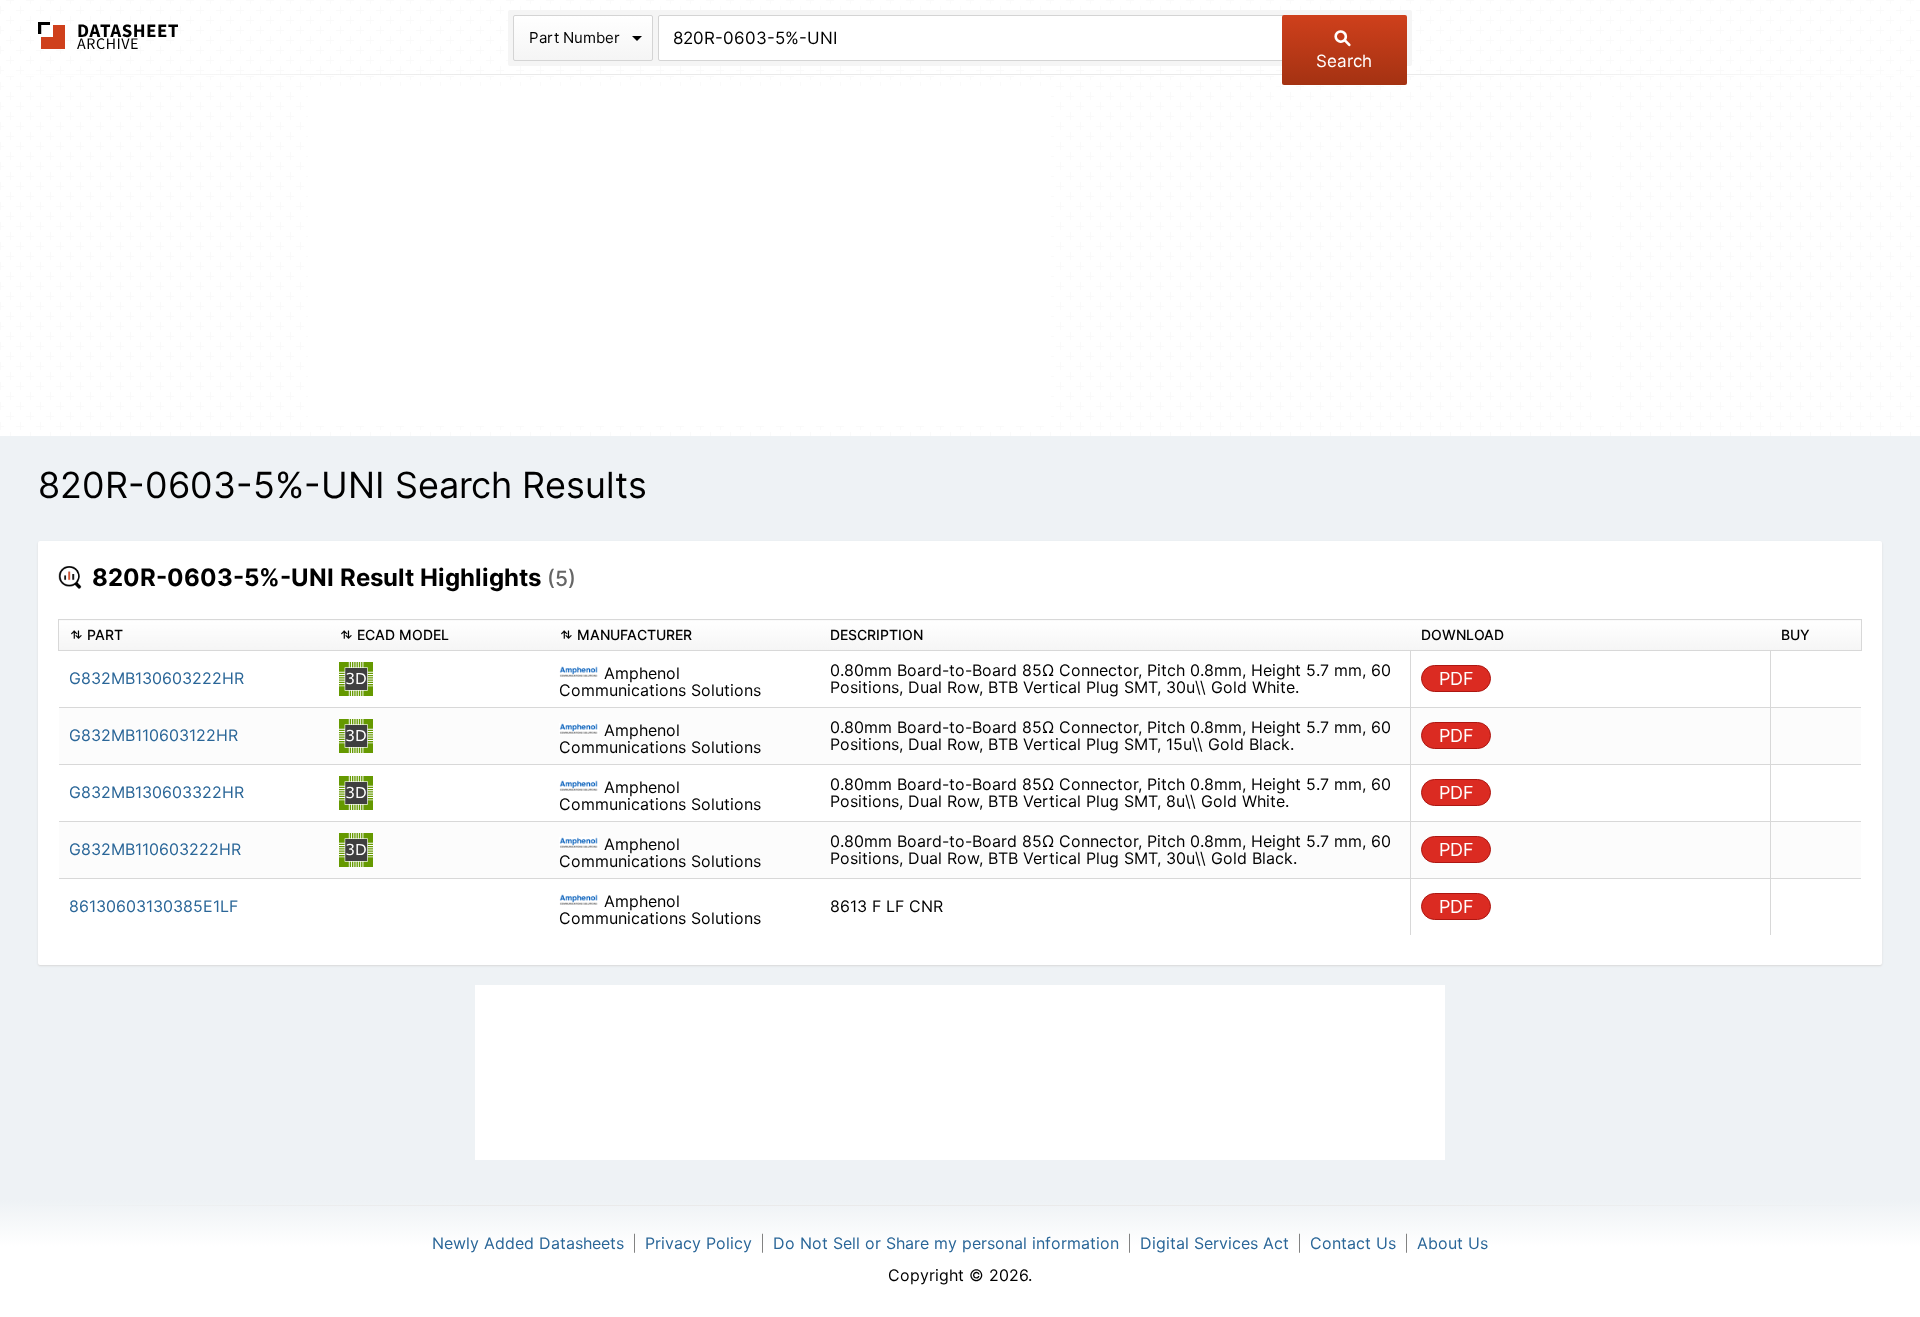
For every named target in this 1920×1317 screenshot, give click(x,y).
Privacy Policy (698, 1243)
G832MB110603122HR (153, 735)
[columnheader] (194, 635)
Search (1344, 61)
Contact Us (1353, 1243)
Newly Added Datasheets (528, 1243)
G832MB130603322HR (156, 792)
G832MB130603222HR (156, 678)
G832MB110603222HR (155, 849)
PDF (1456, 678)
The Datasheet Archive (108, 35)
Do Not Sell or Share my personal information (946, 1243)
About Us (1452, 1243)
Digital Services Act (1214, 1243)
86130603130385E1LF (153, 906)
